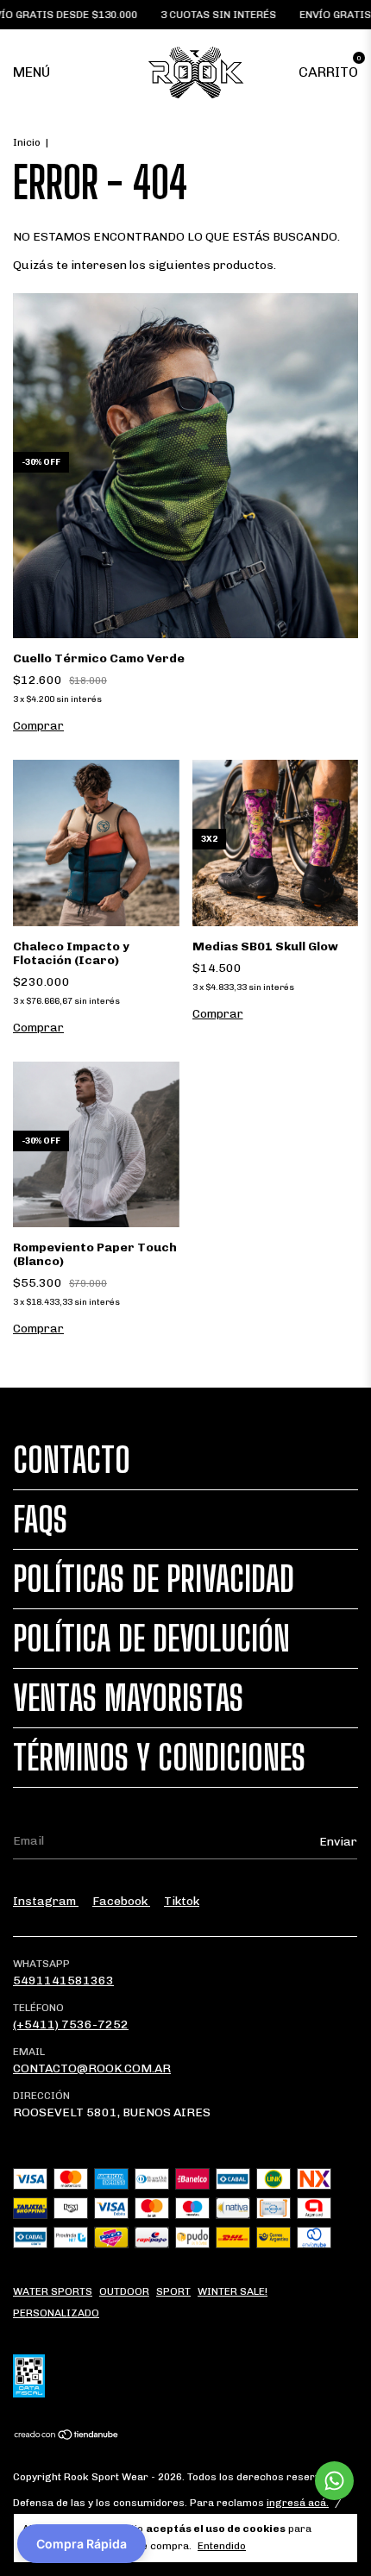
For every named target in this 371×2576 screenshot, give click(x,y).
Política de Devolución (151, 1639)
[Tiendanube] (67, 2437)
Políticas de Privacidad (154, 1579)
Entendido (222, 2546)
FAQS (40, 1520)
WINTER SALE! (233, 2291)
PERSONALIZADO (56, 2313)
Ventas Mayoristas (128, 1698)
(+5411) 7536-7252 (71, 2024)
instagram (46, 1901)
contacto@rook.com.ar (92, 2068)
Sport (173, 2291)
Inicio (27, 142)
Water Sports (53, 2291)
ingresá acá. (298, 2503)
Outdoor (124, 2291)
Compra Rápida (82, 2544)
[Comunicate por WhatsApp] (334, 2481)
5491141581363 (63, 1981)
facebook (121, 1901)
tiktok (182, 1901)
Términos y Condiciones (159, 1758)
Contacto (72, 1460)
